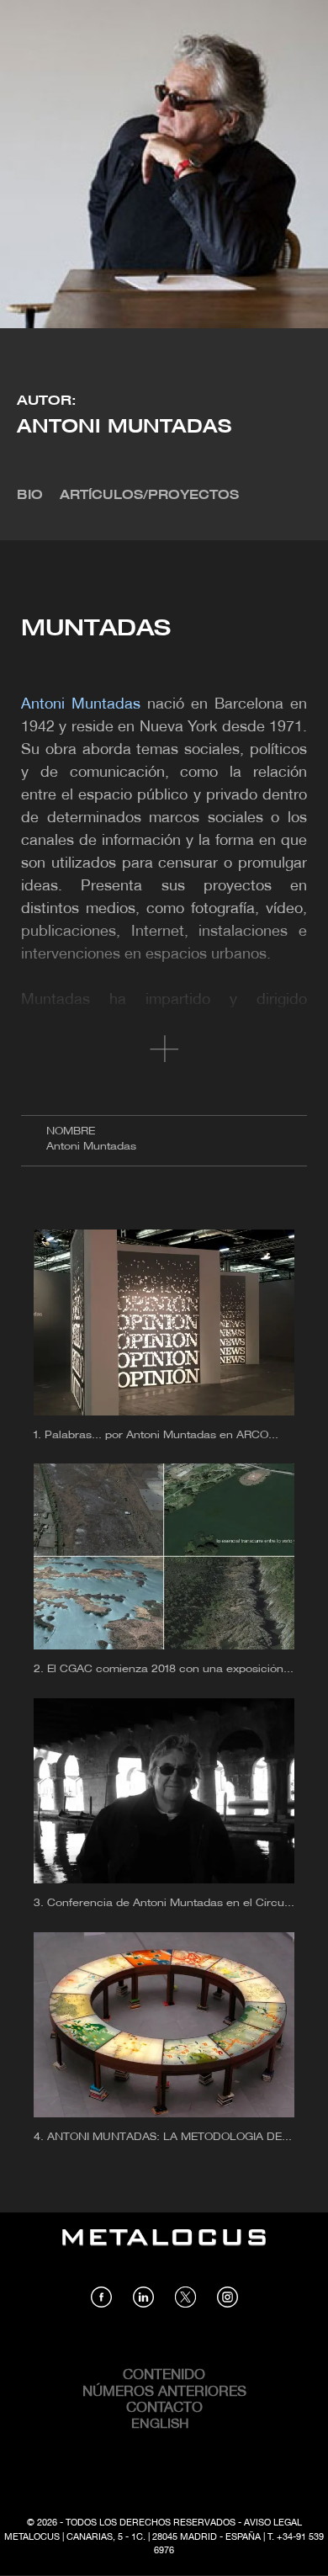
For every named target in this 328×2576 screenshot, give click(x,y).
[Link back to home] (164, 2249)
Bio (30, 496)
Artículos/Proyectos (149, 496)
